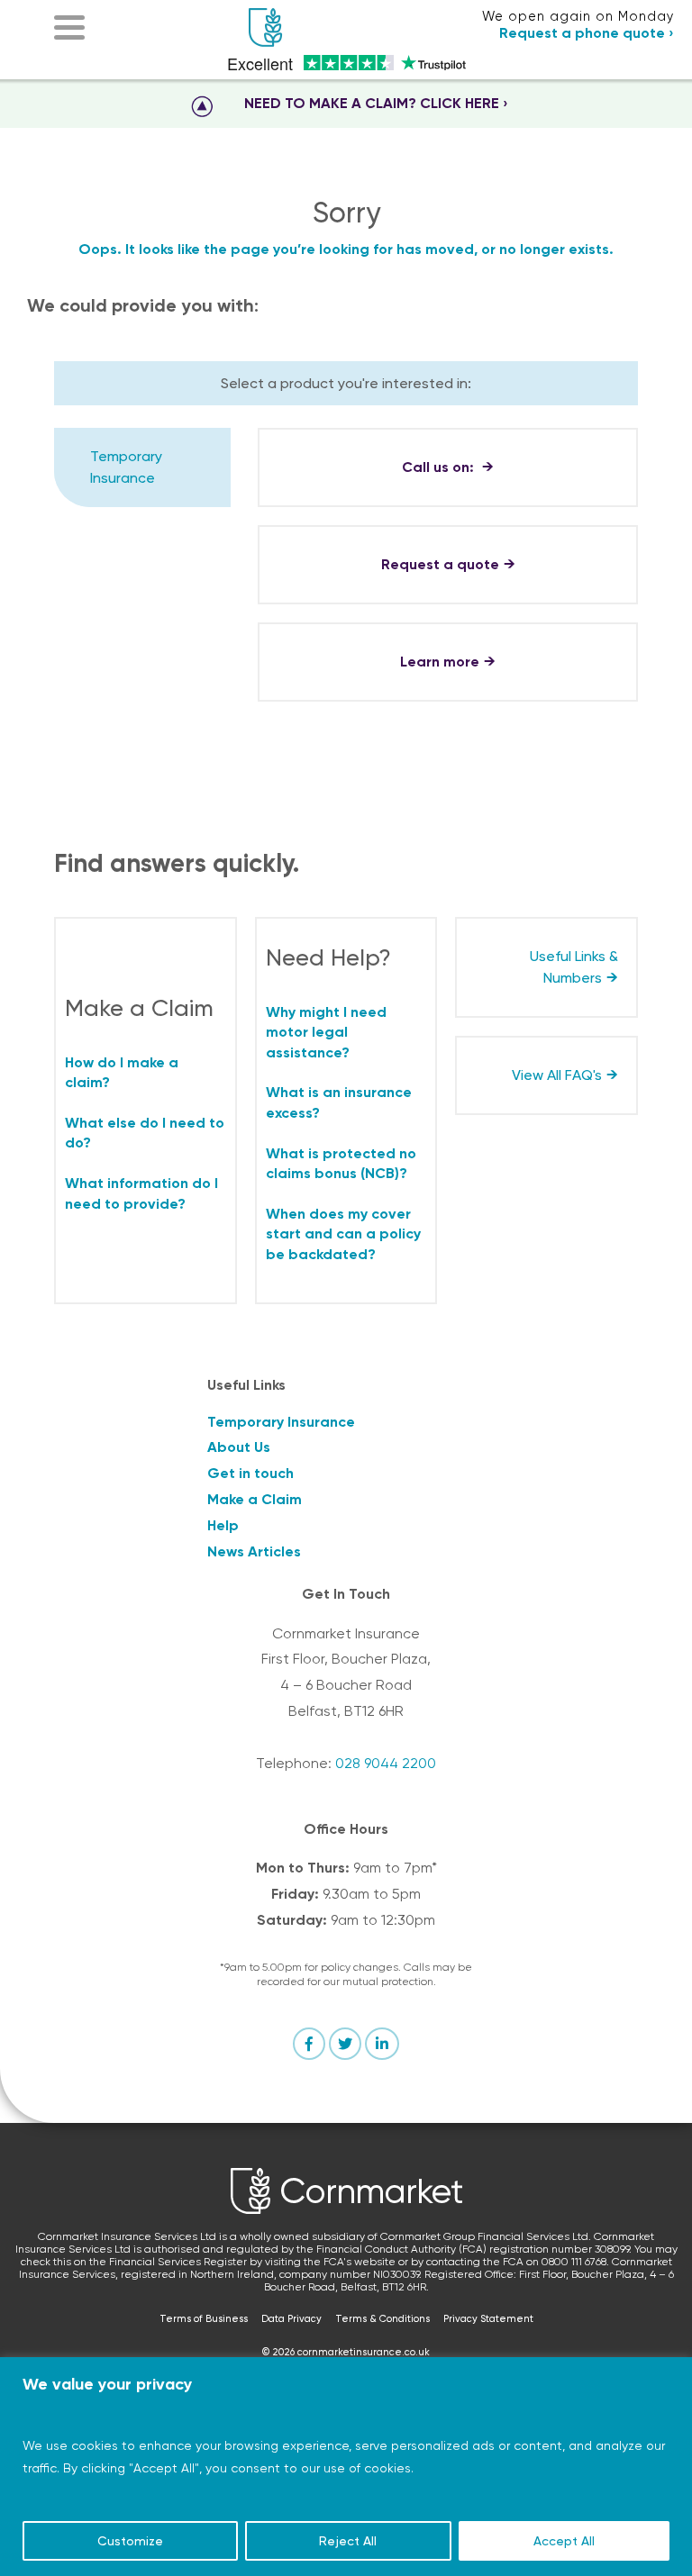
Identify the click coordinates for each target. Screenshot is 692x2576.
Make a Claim (255, 1499)
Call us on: (440, 467)
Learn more (440, 662)
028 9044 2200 (386, 1763)
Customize (130, 2541)
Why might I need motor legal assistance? (326, 1032)
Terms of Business (204, 2319)
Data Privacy (291, 2319)
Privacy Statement (488, 2319)
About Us (239, 1447)
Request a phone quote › (587, 33)
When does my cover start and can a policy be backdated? (343, 1234)
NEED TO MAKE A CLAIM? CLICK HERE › (376, 103)
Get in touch (250, 1473)
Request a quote (440, 564)
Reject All (348, 2541)
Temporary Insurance (126, 467)
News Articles (254, 1551)
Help (223, 1525)
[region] (346, 2467)
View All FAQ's (557, 1075)
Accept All (564, 2541)
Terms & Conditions (382, 2319)
